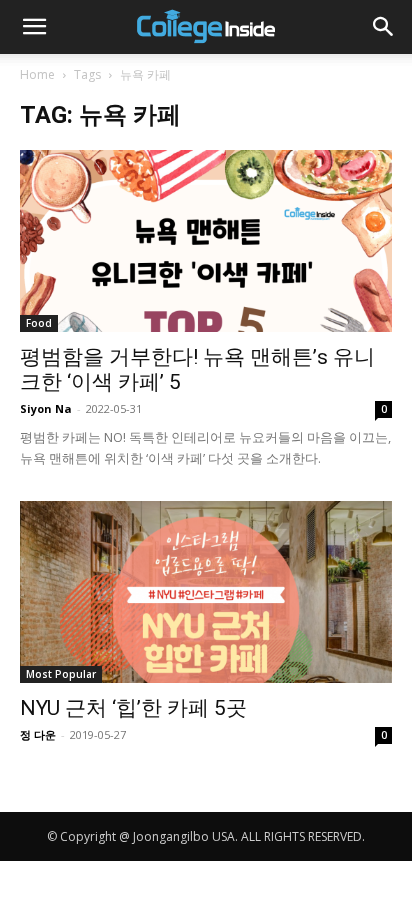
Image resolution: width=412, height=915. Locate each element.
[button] (34, 27)
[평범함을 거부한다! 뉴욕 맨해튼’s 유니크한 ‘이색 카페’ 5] (206, 241)
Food (39, 323)
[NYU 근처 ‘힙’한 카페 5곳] (206, 592)
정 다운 (38, 734)
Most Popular (61, 674)
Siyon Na (46, 408)
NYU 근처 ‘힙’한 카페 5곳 (133, 708)
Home (37, 74)
